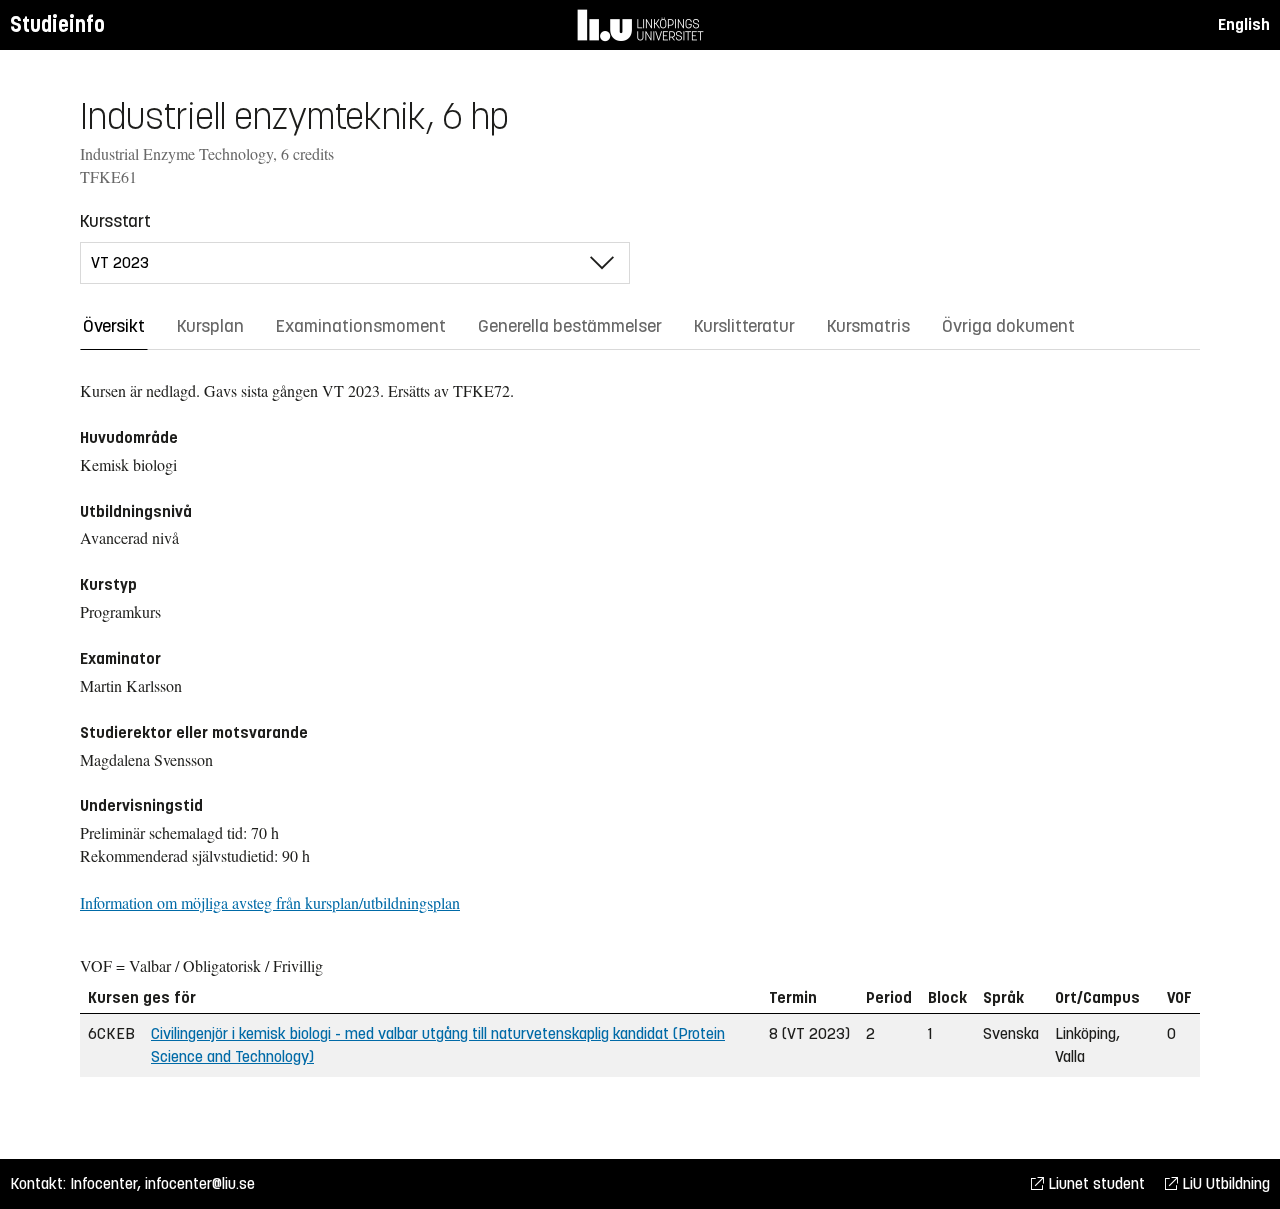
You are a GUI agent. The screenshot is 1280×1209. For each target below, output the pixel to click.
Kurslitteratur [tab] (744, 326)
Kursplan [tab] (210, 326)
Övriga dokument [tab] (1008, 326)
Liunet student (1094, 1183)
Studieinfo (57, 24)
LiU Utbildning (1224, 1183)
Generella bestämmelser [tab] (570, 326)
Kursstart (115, 221)
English (1244, 24)
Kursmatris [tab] (868, 326)
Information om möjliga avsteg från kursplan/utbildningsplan (270, 902)
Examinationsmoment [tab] (361, 326)
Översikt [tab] (114, 326)
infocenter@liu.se (200, 1183)
